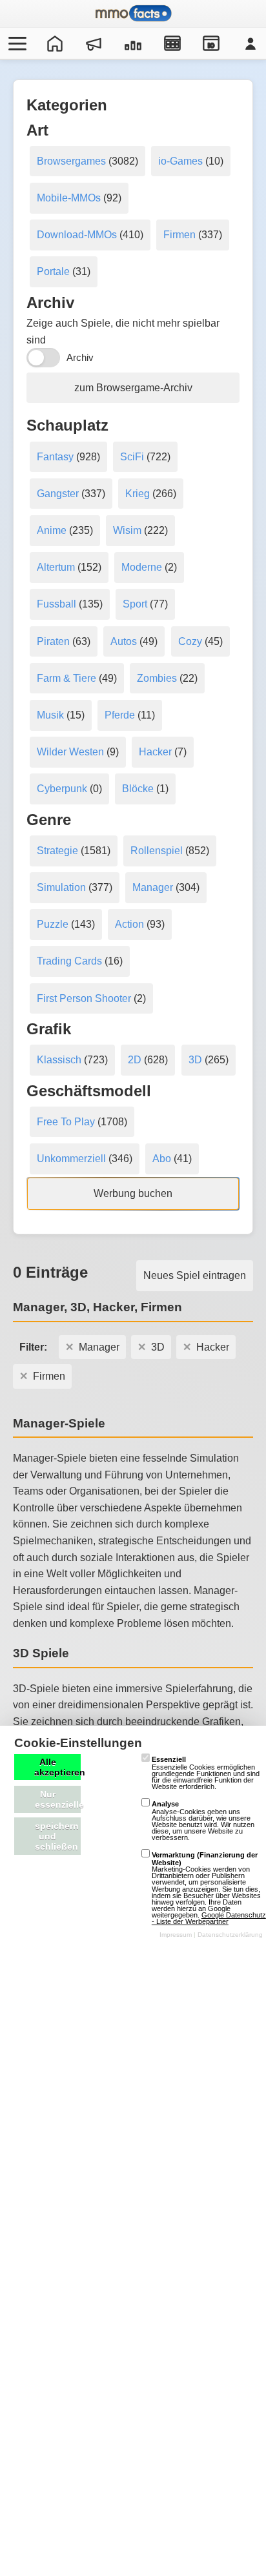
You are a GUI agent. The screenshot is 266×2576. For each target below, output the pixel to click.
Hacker (155, 752)
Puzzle (53, 924)
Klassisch (59, 1060)
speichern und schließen (57, 1836)
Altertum (56, 567)
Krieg (138, 494)
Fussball (56, 604)
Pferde (120, 715)
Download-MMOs (77, 235)
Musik (50, 715)
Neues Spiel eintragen (195, 1275)
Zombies (157, 678)
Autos (124, 641)
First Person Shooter (84, 998)
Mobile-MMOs (69, 198)
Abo (162, 1159)
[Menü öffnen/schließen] (15, 43)
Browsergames (71, 161)
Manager (153, 887)
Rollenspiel (157, 851)
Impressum (176, 1935)
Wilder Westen (70, 752)
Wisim (127, 530)
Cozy (190, 641)
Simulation (61, 887)
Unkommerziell (71, 1159)
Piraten (53, 641)
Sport (135, 604)
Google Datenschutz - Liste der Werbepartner (209, 1918)
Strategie (57, 851)
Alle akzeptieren (57, 1767)
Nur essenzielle (58, 1799)
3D (195, 1060)
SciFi (132, 457)
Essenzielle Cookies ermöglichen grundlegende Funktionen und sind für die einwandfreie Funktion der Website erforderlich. (206, 1773)
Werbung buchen (133, 1193)
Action (129, 924)
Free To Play (66, 1122)
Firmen (179, 235)
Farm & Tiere (66, 678)
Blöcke (138, 789)
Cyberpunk (62, 789)
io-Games (180, 161)
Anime (52, 530)
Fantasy (55, 457)
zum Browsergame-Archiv (133, 388)
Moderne (142, 567)
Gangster (58, 494)
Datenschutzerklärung (230, 1935)
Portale (53, 271)
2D (135, 1060)
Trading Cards (69, 961)
